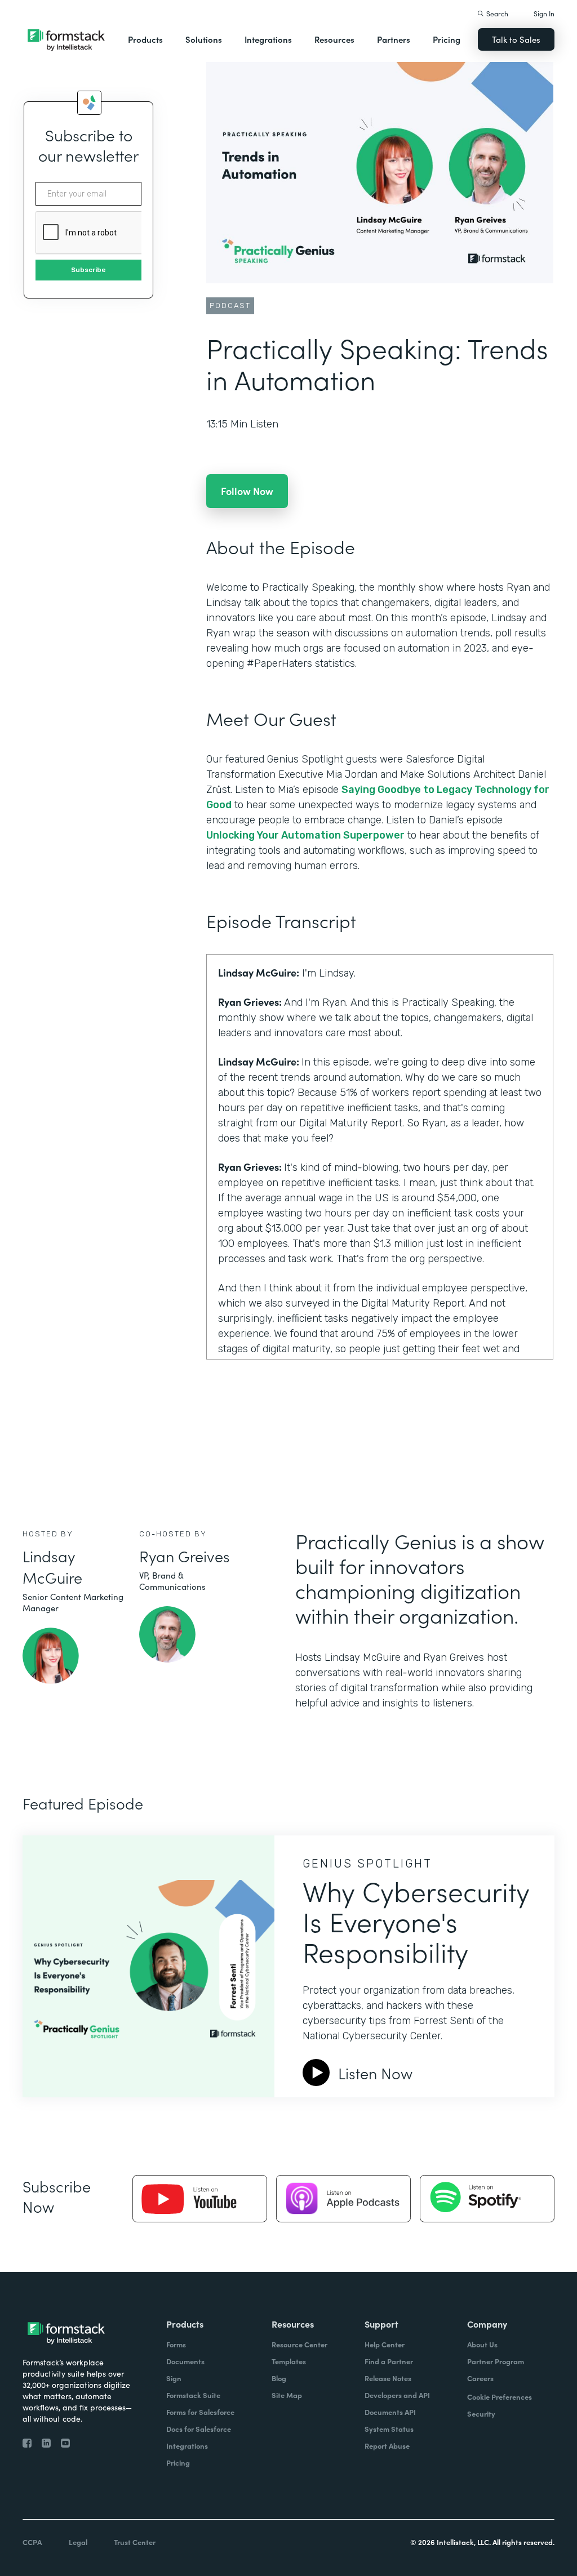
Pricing (447, 39)
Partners (394, 39)
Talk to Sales (516, 39)
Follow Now (247, 491)
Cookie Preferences (500, 2397)
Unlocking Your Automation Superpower (305, 835)
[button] (145, 39)
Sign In (544, 13)
